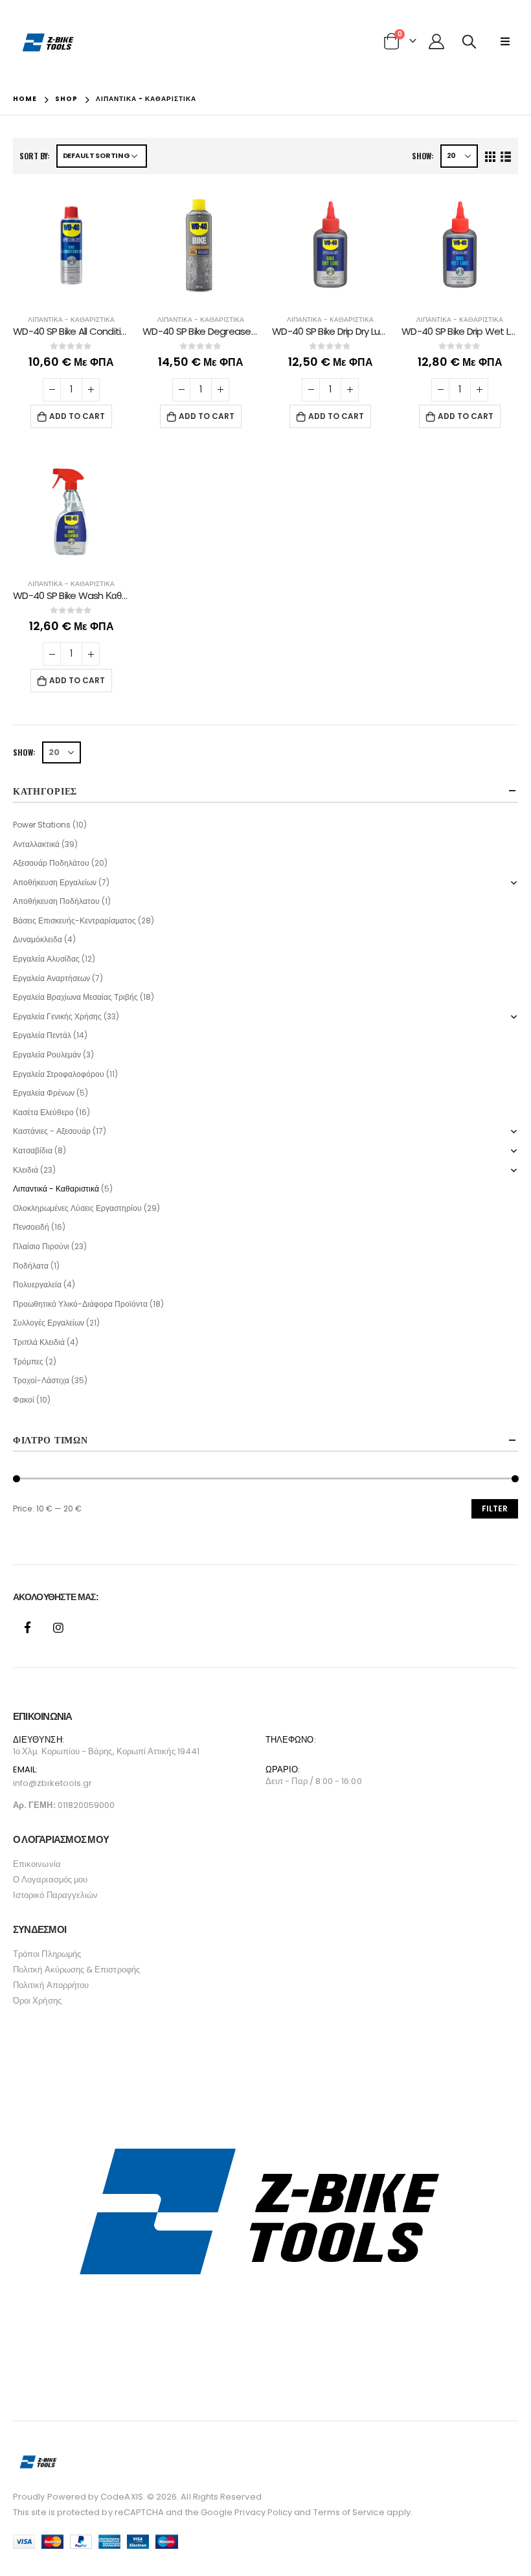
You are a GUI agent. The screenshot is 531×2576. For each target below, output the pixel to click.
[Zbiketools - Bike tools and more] (49, 42)
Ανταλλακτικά (36, 844)
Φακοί (24, 1400)
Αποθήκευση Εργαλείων (55, 882)
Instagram (58, 1627)
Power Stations (42, 825)
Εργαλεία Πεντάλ (42, 1035)
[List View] (505, 156)
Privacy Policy (263, 2512)
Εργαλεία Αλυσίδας (46, 959)
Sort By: (35, 156)
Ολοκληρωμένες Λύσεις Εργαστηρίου (77, 1208)
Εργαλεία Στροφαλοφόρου (59, 1074)
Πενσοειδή (31, 1227)
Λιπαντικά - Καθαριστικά (71, 320)
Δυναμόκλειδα (38, 939)
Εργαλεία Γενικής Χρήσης (57, 1016)
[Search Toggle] (469, 41)
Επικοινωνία (37, 1864)
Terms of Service (349, 2512)
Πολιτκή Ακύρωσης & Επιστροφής (76, 1970)
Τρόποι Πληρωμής (47, 1954)
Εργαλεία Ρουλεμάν (47, 1055)
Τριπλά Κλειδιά (39, 1342)
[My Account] (436, 41)
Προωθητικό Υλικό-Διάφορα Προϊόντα (80, 1304)
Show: (423, 156)
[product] (71, 245)
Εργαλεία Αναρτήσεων (51, 978)
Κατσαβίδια (33, 1150)
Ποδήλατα (31, 1266)
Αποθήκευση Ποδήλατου (56, 901)
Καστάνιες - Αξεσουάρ (52, 1131)
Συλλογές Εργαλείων (49, 1323)
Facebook (27, 1627)
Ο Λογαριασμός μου (50, 1880)
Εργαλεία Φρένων (44, 1093)
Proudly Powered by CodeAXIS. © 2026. (96, 2497)
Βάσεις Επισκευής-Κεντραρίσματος (74, 921)
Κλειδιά (26, 1170)
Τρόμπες (28, 1361)
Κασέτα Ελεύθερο (43, 1112)
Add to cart (77, 416)
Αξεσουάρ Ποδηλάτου (51, 863)
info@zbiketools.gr (52, 1783)
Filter (495, 1508)
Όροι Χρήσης (37, 2001)
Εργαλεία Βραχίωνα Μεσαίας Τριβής (75, 997)
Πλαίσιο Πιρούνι (41, 1246)
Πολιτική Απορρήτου (51, 1985)
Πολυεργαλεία (37, 1284)
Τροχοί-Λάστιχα (41, 1380)
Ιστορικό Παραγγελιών (55, 1895)
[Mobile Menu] (505, 41)
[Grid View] (491, 156)
